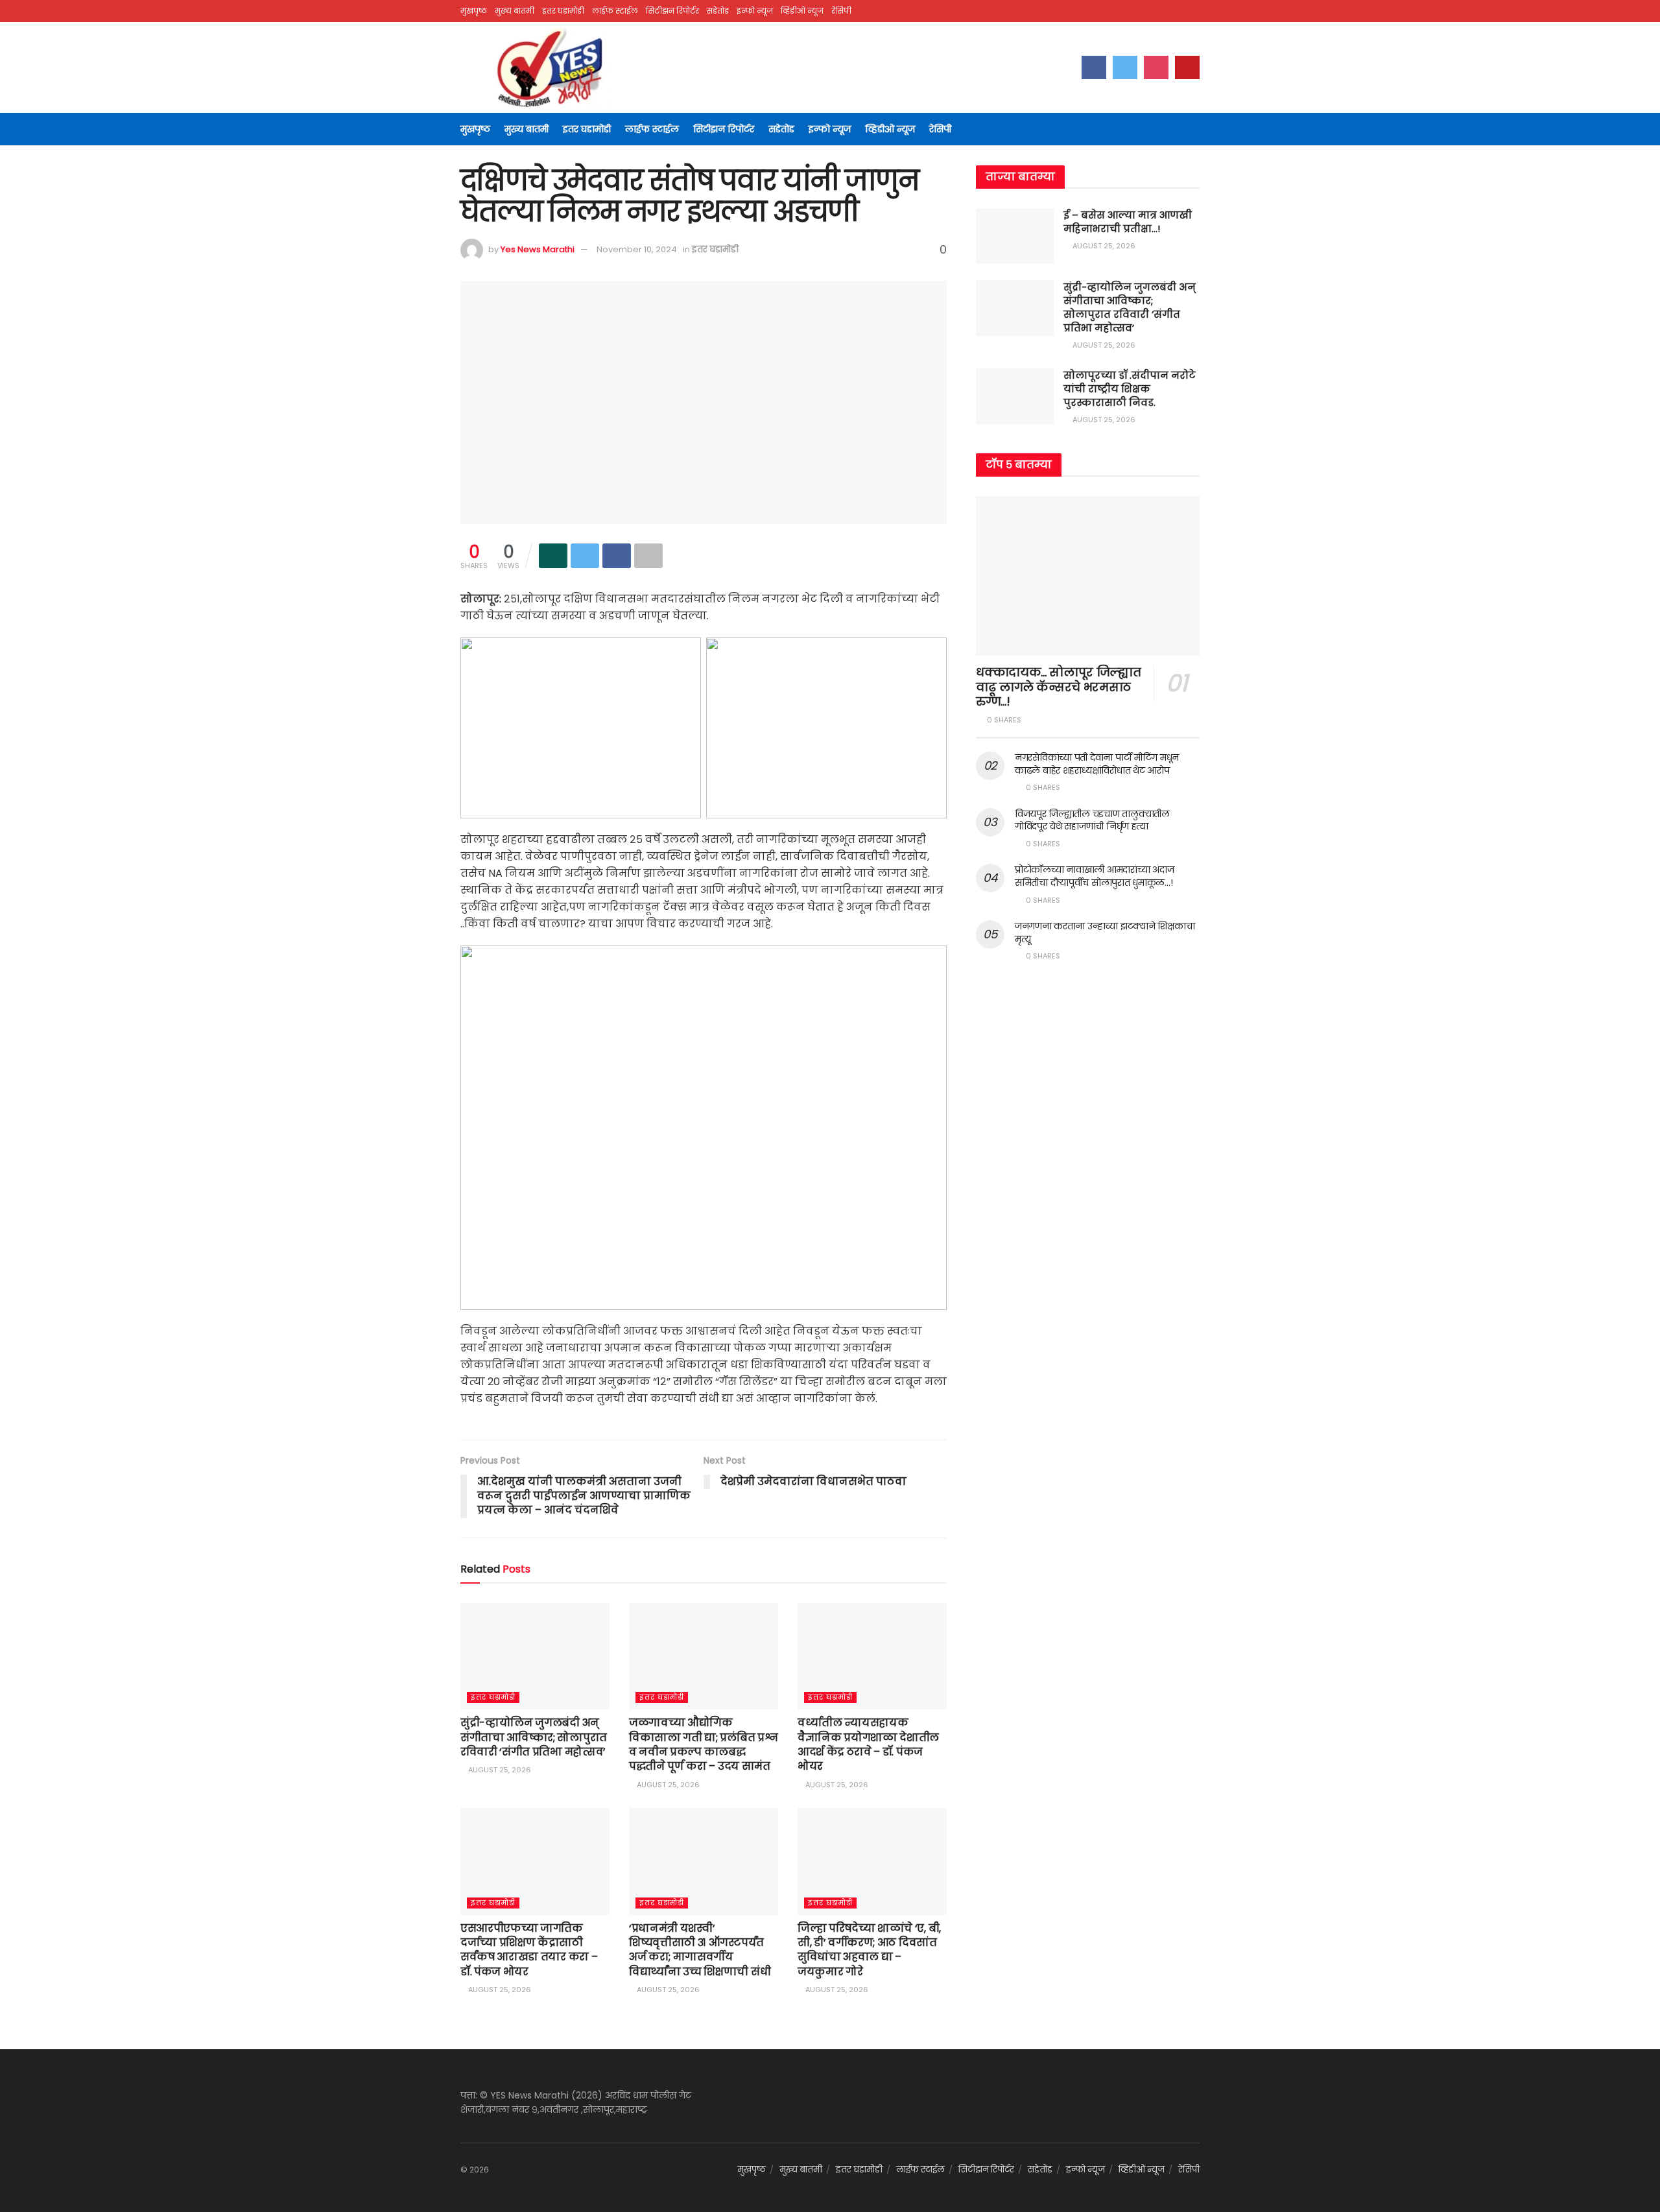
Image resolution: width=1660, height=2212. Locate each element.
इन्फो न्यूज (755, 11)
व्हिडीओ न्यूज (802, 11)
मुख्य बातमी (515, 11)
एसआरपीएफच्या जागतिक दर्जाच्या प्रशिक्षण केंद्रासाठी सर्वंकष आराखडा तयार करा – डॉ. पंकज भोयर (529, 1950)
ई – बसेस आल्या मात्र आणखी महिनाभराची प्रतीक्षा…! (1128, 222)
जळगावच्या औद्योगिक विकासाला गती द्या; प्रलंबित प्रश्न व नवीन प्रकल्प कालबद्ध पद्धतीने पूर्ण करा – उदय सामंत (703, 1744)
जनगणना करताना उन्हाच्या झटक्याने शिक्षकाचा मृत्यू (1105, 933)
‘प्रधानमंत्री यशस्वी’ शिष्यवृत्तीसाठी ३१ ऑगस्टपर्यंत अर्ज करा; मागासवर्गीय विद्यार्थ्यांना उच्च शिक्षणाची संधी (700, 1950)
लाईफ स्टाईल (615, 11)
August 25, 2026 (499, 1770)
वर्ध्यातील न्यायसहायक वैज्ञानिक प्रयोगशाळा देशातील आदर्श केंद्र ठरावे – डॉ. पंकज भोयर (868, 1744)
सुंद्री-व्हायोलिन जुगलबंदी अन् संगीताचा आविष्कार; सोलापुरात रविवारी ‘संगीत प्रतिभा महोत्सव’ (534, 1737)
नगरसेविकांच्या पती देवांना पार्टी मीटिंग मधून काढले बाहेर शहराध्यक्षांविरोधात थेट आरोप (1097, 764)
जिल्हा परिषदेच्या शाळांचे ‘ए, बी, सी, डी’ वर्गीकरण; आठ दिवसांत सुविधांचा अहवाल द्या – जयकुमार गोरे (869, 1950)
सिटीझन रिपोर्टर (672, 11)
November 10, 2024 (637, 249)
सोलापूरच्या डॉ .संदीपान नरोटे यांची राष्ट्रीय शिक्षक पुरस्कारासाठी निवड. (1130, 389)
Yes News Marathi (538, 249)
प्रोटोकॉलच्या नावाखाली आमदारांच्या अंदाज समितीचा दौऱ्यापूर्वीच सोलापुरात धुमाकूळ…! (1094, 876)
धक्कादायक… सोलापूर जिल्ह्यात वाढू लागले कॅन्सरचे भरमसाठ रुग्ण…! (1058, 687)
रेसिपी (841, 11)
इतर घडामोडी (563, 11)
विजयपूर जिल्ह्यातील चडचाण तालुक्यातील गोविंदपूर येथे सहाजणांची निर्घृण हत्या (1092, 820)
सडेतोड (718, 11)
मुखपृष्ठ (474, 11)
